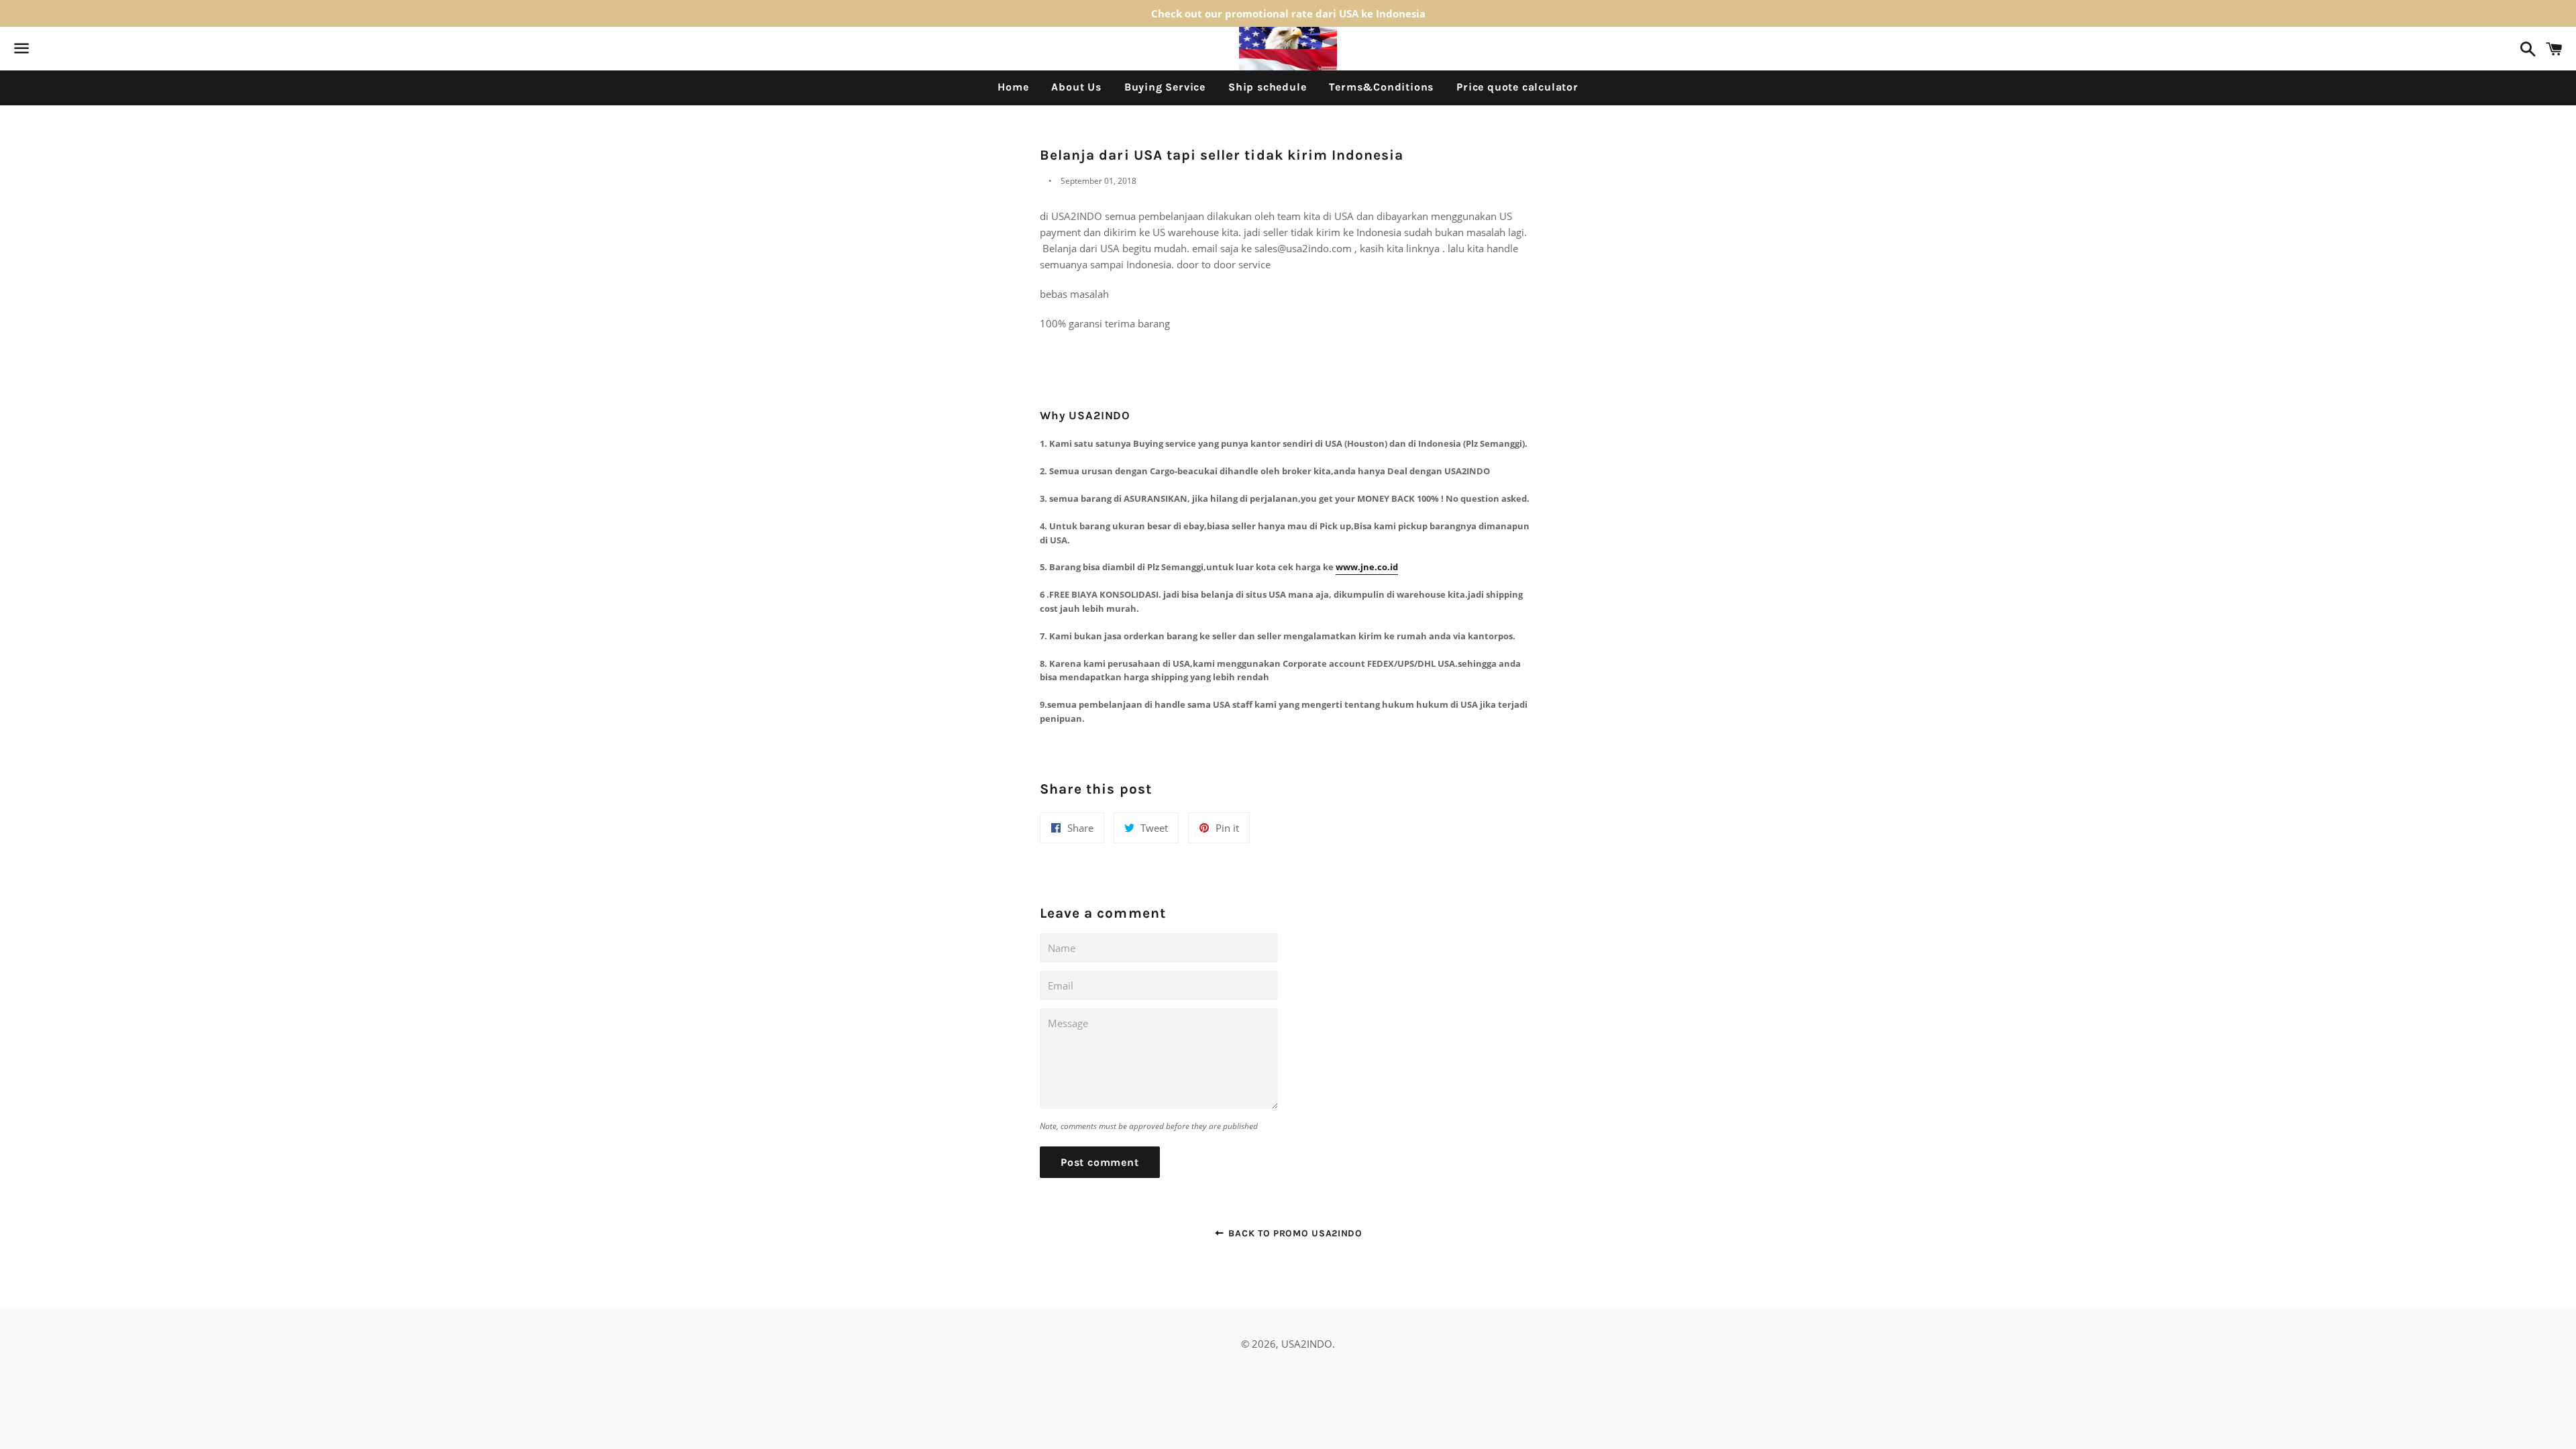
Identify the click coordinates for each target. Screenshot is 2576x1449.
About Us (1076, 87)
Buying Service (1165, 87)
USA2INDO (1307, 1344)
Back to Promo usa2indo (1294, 1233)
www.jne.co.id (1367, 567)
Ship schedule (1267, 87)
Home (1013, 87)
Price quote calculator (1517, 87)
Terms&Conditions (1381, 87)
